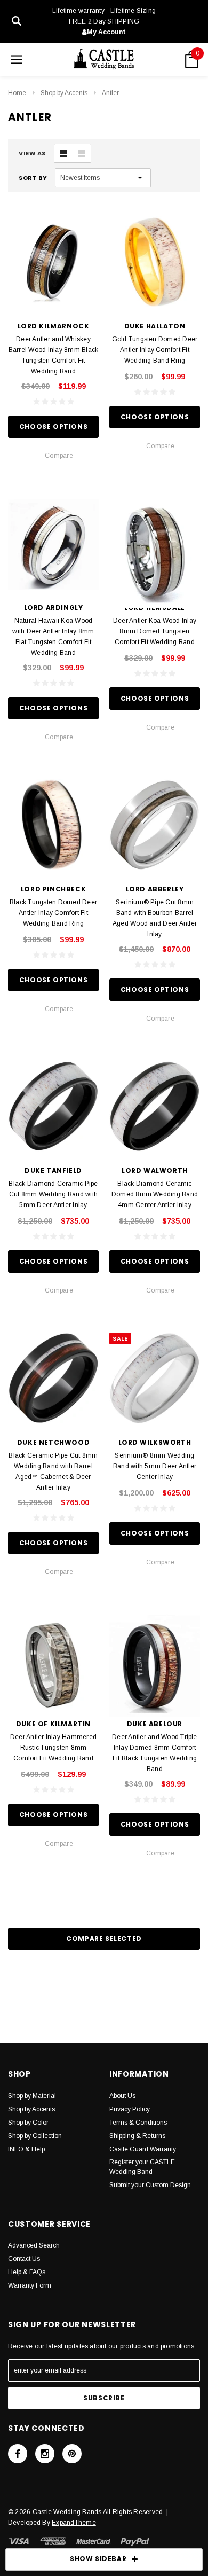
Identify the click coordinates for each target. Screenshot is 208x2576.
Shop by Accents (64, 93)
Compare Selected (104, 1939)
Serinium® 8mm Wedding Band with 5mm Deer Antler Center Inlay (155, 1466)
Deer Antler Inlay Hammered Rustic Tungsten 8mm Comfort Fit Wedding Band (53, 1748)
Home (17, 93)
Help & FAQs (27, 2272)
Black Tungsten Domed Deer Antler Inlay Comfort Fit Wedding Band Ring (53, 913)
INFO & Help (26, 2149)
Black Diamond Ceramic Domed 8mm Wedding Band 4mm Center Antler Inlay (155, 1194)
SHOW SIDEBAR (98, 2559)
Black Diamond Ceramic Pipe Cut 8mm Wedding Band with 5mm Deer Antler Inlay (53, 1194)
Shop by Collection (35, 2136)
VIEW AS (32, 153)
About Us (122, 2096)
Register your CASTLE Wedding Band (142, 2167)
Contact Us (24, 2259)
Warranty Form (30, 2285)
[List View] (82, 153)
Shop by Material (32, 2096)
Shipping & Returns (137, 2136)
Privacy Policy (130, 2109)
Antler (110, 93)
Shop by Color (28, 2123)
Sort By (33, 178)
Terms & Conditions (138, 2123)
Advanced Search (34, 2245)
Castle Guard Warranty (143, 2149)
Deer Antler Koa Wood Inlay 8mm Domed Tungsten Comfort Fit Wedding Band (155, 631)
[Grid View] (63, 153)
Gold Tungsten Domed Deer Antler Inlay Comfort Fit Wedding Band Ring (155, 350)
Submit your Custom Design (150, 2185)
